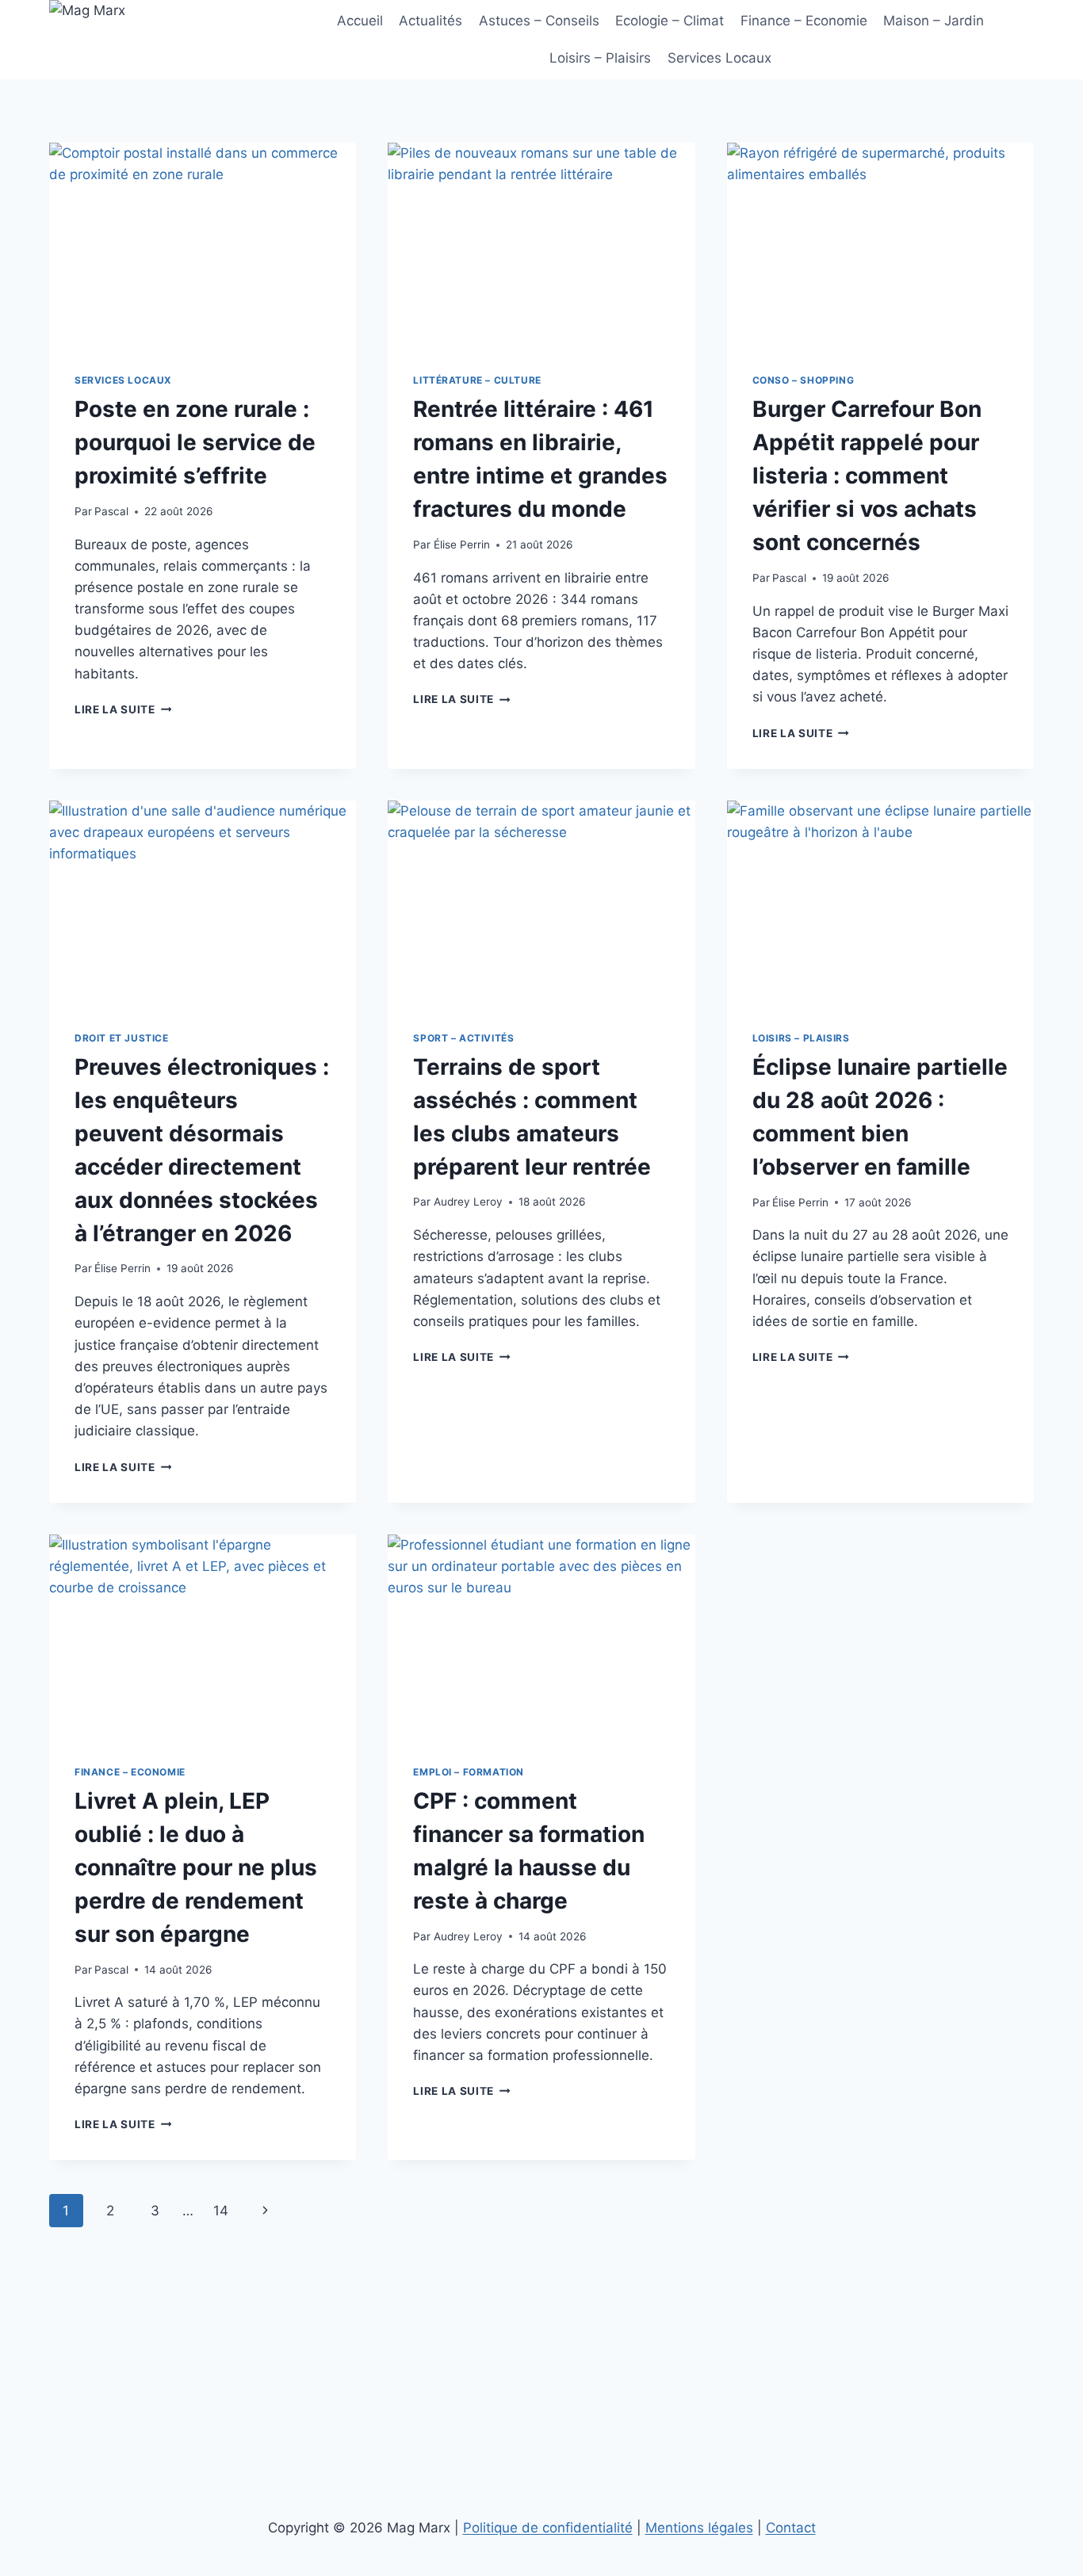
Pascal (111, 511)
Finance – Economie (804, 21)
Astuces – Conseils (539, 21)
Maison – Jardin (934, 21)
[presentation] (203, 245)
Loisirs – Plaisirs (600, 58)
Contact (791, 2528)
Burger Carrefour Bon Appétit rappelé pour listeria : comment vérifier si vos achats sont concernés (867, 476)
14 (221, 2211)
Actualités (431, 21)
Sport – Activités (463, 1038)
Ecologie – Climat (670, 21)
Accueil (360, 21)
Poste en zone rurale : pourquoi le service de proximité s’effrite (195, 442)
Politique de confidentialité (548, 2528)
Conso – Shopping (804, 380)
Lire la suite (123, 709)
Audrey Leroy (468, 1202)
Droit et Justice (122, 1038)
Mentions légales (699, 2528)
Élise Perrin (462, 545)
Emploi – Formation (469, 1772)
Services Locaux (719, 58)
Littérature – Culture (477, 380)
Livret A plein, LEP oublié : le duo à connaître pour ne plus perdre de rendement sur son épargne (196, 1867)
